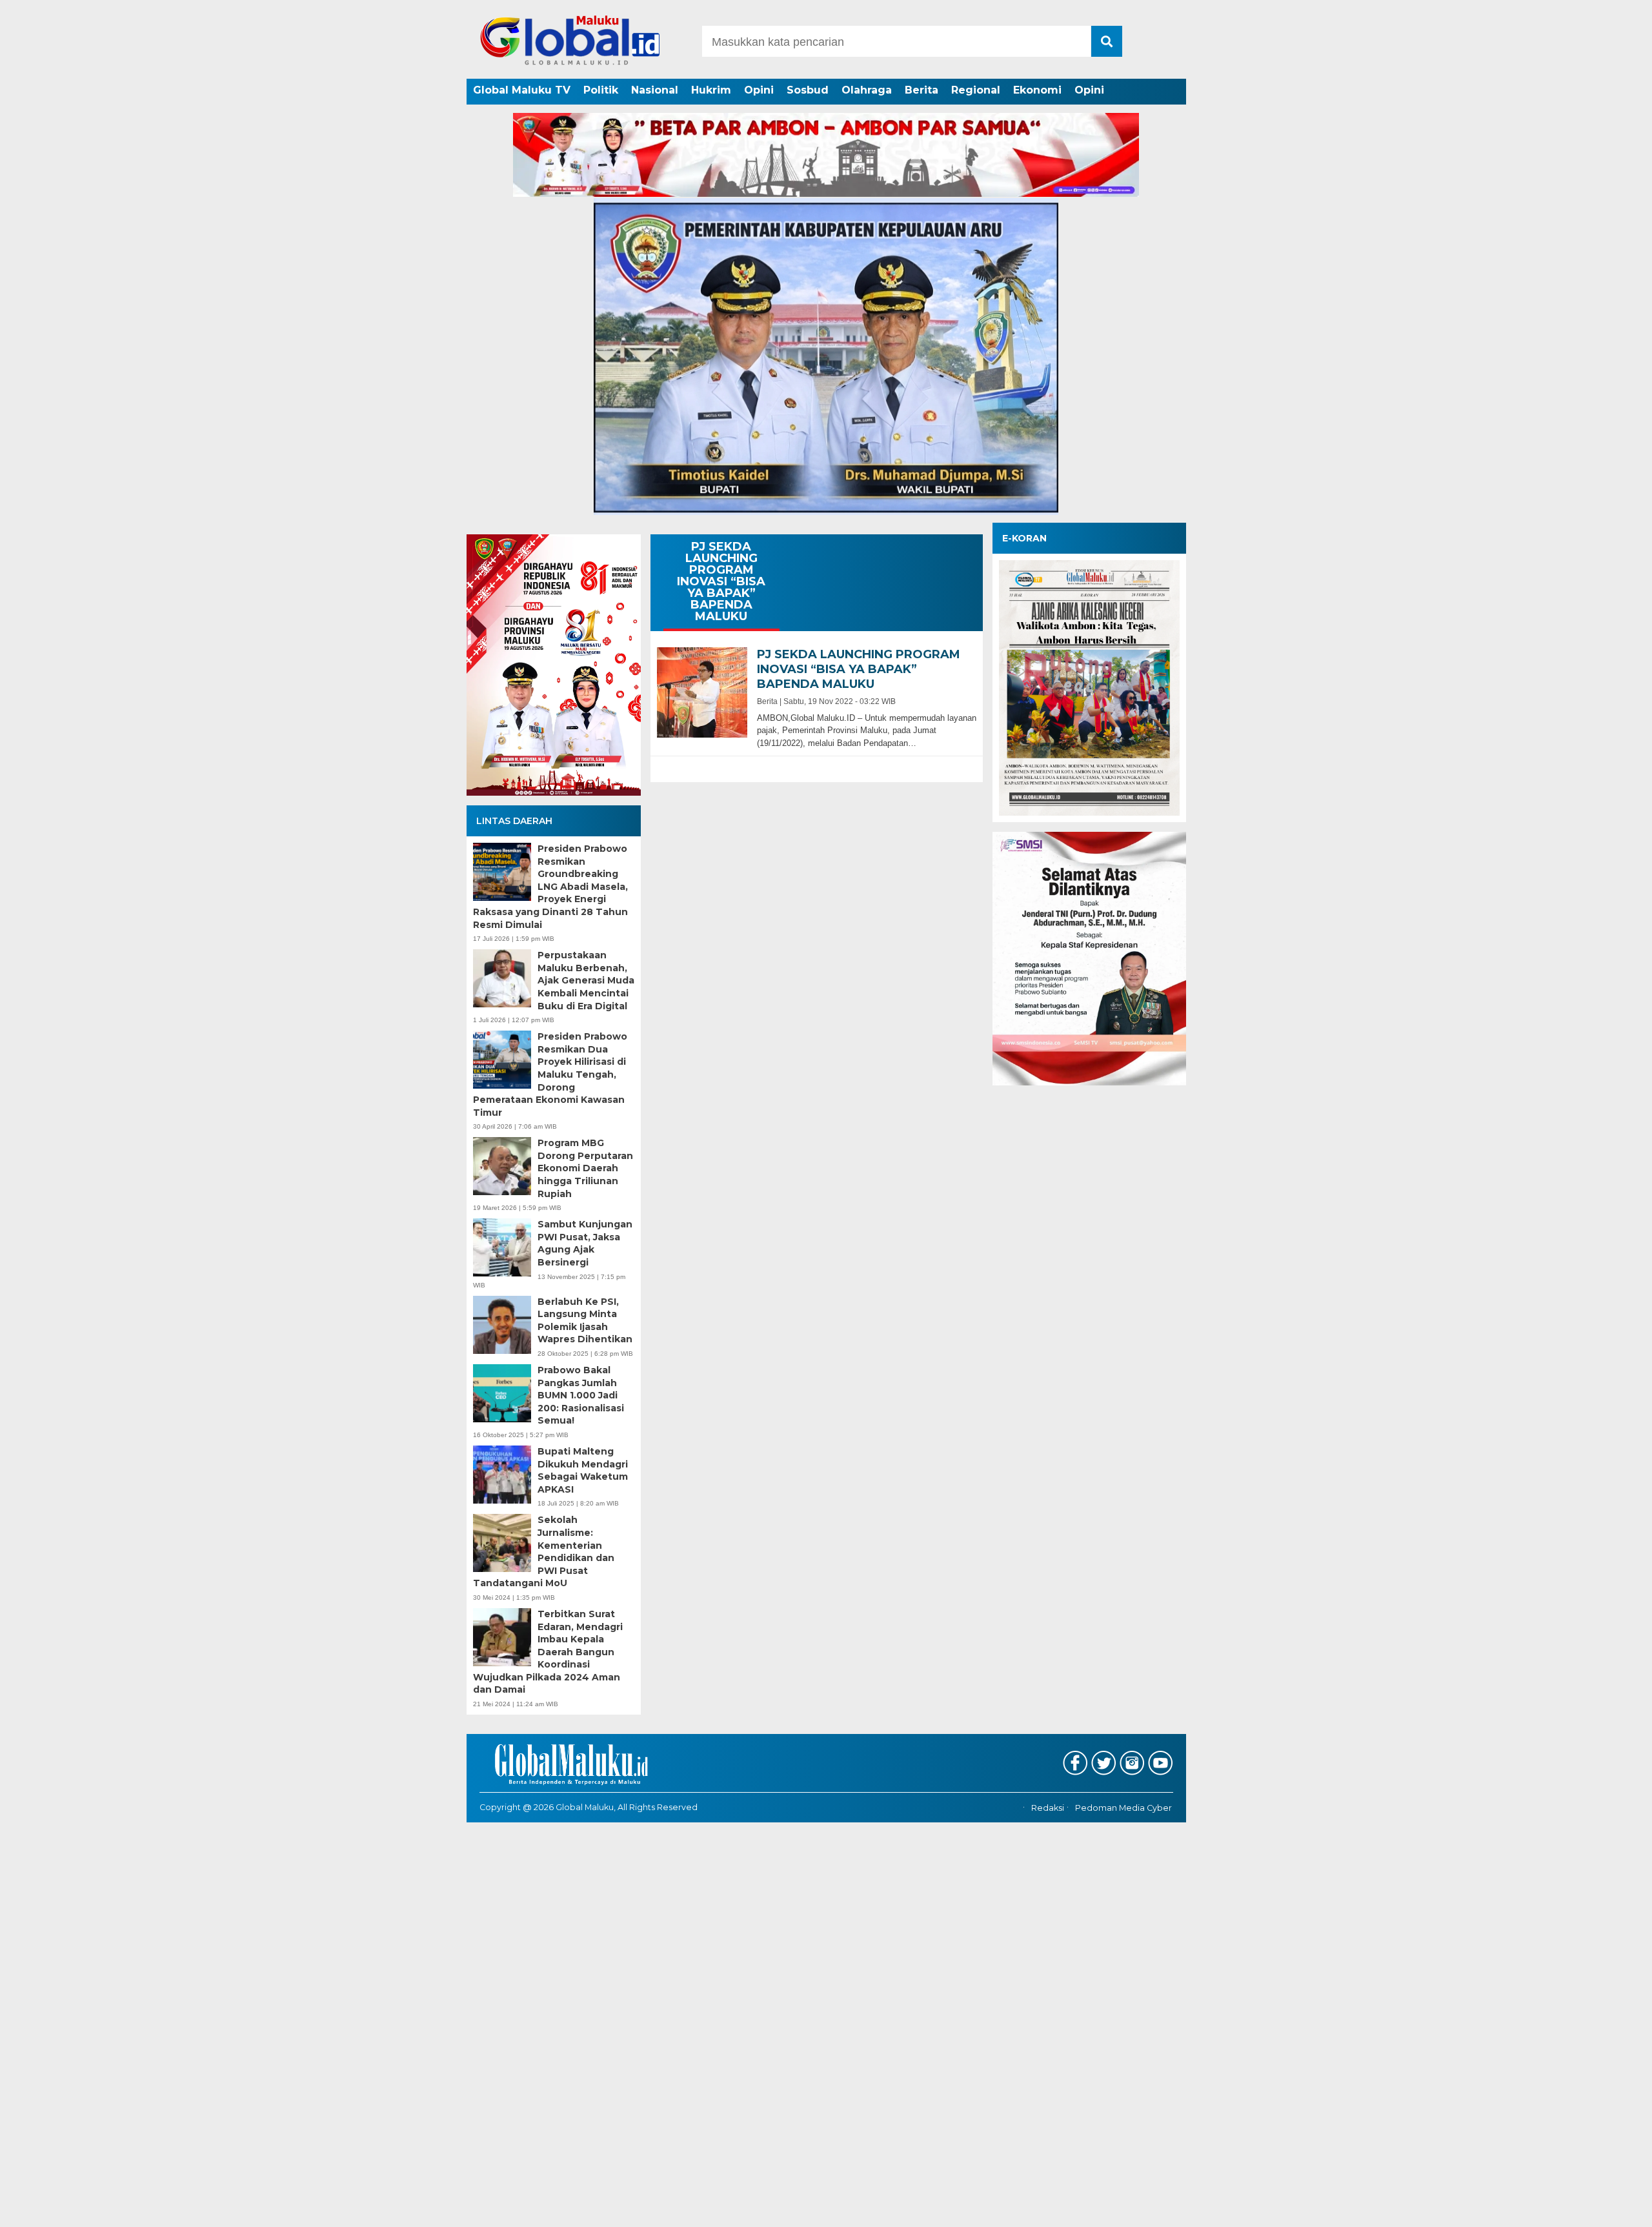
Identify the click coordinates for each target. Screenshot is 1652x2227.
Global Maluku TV (522, 90)
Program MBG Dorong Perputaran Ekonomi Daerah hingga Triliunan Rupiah (585, 1168)
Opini (759, 90)
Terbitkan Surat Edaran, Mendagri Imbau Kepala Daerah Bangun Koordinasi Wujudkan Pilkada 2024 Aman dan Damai (548, 1652)
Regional (976, 90)
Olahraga (867, 90)
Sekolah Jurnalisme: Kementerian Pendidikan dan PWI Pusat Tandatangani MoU (544, 1551)
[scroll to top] (1588, 2208)
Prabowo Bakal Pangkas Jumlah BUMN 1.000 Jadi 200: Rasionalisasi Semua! (581, 1395)
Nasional (655, 90)
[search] (1107, 41)
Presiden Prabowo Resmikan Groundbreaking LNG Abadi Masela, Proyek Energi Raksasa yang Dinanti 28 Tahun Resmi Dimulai (550, 887)
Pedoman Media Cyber (1123, 1808)
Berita (922, 90)
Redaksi (1048, 1808)
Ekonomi (1037, 90)
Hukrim (711, 90)
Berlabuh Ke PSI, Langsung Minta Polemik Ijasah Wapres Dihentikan (585, 1321)
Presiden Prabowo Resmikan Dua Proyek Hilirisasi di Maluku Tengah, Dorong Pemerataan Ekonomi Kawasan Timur (550, 1074)
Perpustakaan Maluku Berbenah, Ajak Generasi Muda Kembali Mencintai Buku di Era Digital (586, 980)
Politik (601, 90)
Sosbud (808, 90)
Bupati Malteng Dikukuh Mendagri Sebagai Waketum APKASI (583, 1470)
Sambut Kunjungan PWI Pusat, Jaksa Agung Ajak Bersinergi (585, 1243)
